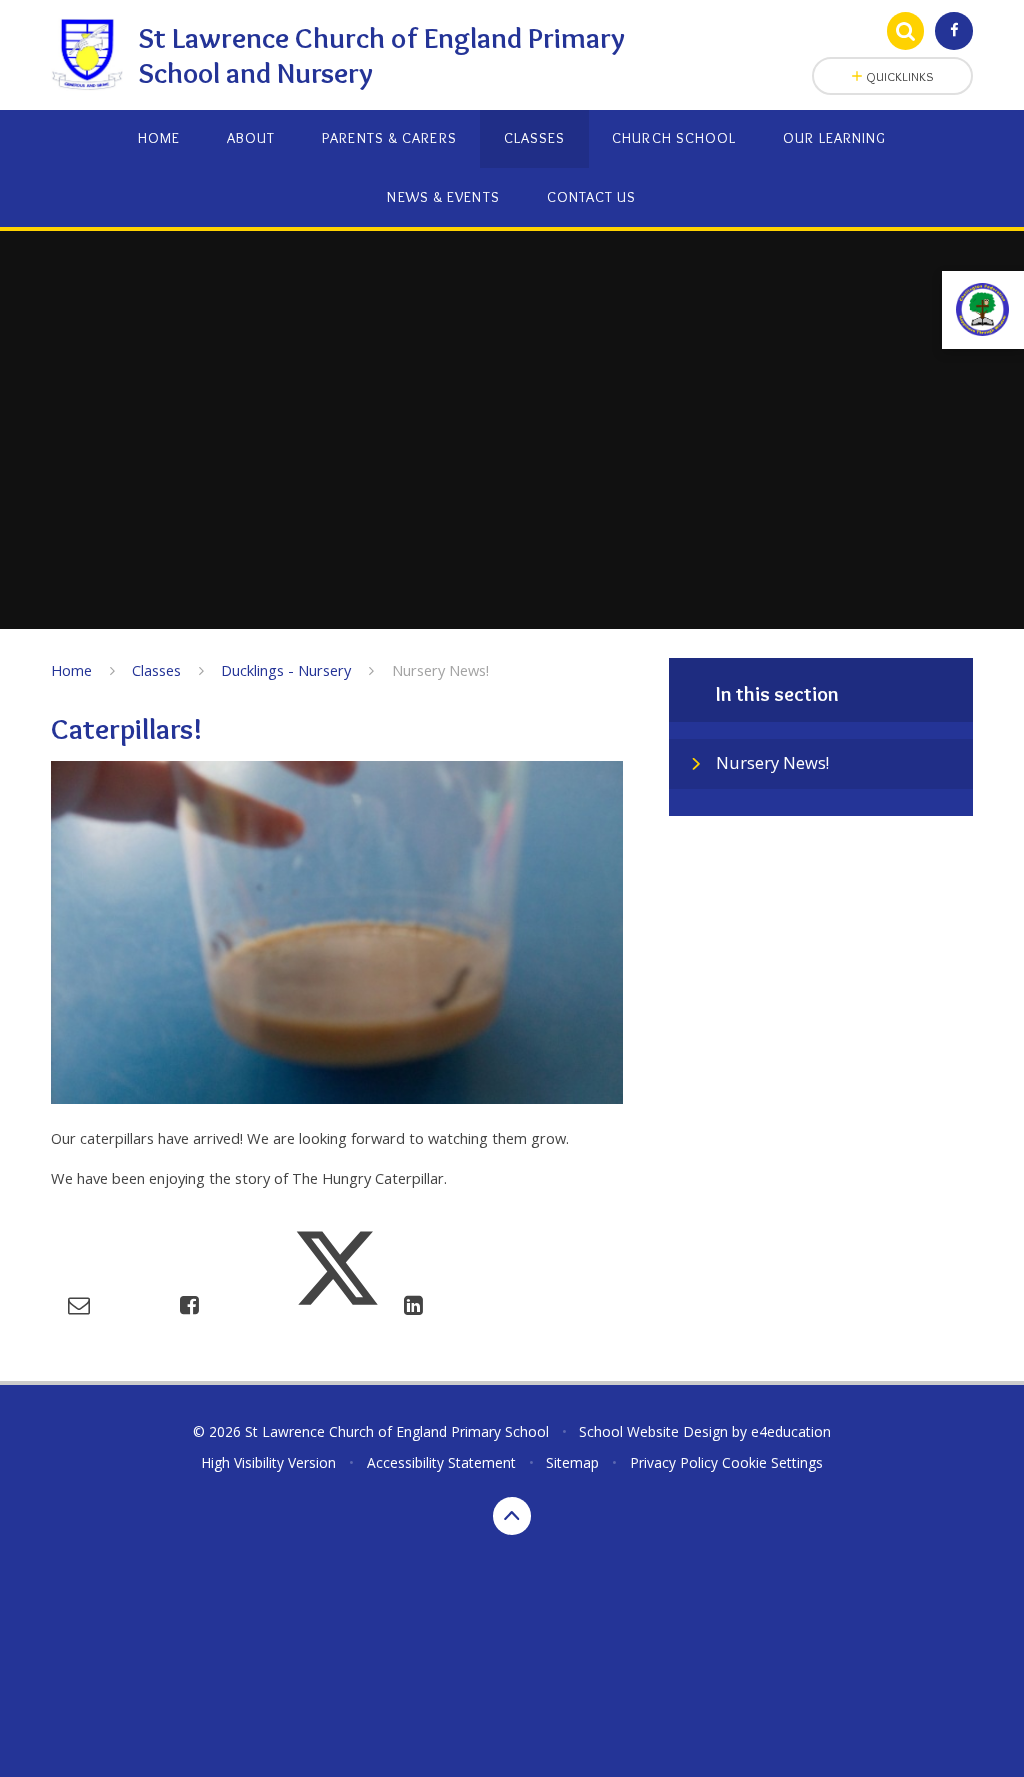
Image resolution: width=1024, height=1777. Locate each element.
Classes (156, 670)
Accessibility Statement (441, 1462)
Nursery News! (440, 670)
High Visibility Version (268, 1462)
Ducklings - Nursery (286, 670)
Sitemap (572, 1462)
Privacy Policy (674, 1462)
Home (71, 670)
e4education (791, 1431)
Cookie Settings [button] (772, 1462)
